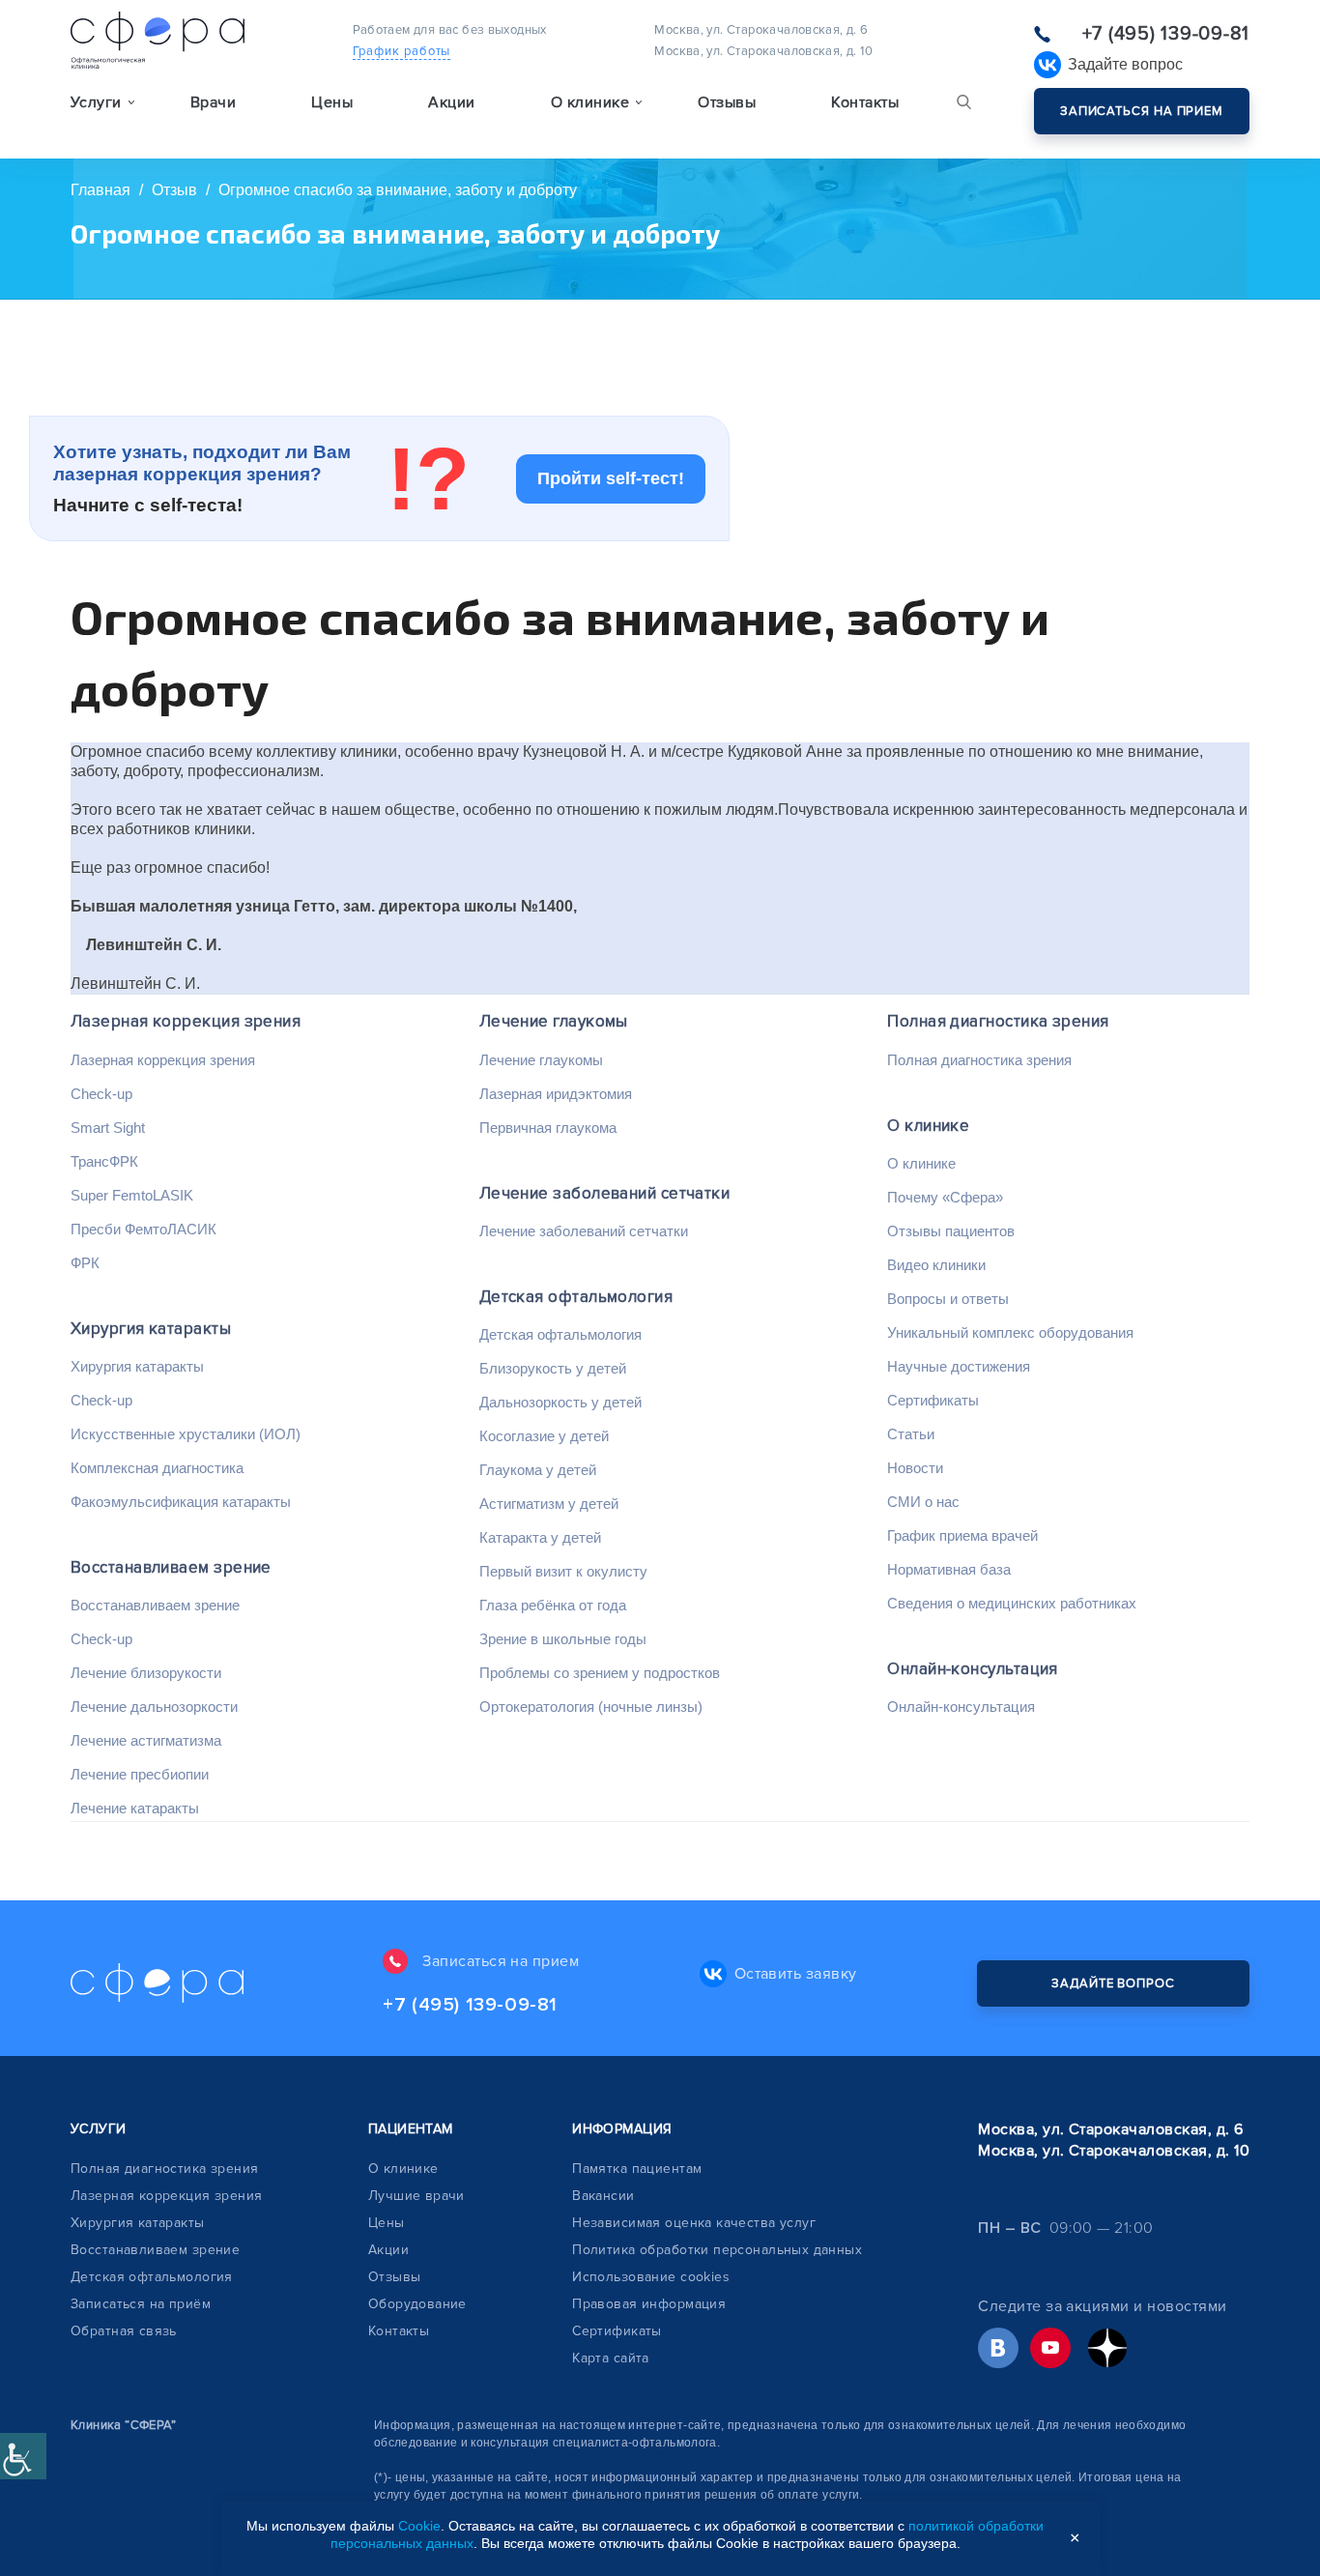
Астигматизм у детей (549, 1504)
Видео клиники (936, 1265)
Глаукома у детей (538, 1470)
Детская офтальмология (576, 1297)
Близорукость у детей (553, 1368)
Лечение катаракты (135, 1808)
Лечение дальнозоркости (154, 1707)
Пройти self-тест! (611, 478)
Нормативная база (949, 1569)
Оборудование (417, 2304)
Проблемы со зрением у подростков (600, 1673)
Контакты (865, 102)
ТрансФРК (104, 1161)
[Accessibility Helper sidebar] (23, 2456)
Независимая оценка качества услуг (694, 2223)
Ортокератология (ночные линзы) (591, 1707)
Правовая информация (649, 2304)
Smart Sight (108, 1128)
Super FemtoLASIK (132, 1195)
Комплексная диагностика (157, 1468)
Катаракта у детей (540, 1537)
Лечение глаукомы (554, 1021)
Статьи (911, 1434)
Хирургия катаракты (151, 1329)
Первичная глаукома (548, 1128)
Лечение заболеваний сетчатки (605, 1193)
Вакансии (603, 2196)
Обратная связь (124, 2331)
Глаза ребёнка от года (553, 1605)
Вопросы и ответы (948, 1299)
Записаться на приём (141, 2304)
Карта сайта (611, 2358)
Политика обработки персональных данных (717, 2250)
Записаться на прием (1142, 111)
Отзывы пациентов (951, 1231)
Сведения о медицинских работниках (1012, 1603)
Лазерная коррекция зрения (186, 1021)
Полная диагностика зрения (998, 1021)
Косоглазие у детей (544, 1436)
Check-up (101, 1094)
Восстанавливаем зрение (171, 1567)
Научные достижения (959, 1366)
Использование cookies (651, 2277)
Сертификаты (933, 1400)
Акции (451, 102)
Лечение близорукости (146, 1673)
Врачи (213, 102)
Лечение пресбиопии (140, 1774)
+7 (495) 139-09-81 (1166, 34)
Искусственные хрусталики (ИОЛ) (186, 1434)
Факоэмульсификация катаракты (181, 1502)
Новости (915, 1468)
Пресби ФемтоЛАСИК (143, 1229)
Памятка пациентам (637, 2169)
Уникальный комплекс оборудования (1010, 1332)
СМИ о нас (923, 1502)
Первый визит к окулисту (563, 1571)
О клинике (928, 1126)
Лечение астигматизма (146, 1740)
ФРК (85, 1263)
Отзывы (727, 102)
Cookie (419, 2526)
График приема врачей (962, 1535)
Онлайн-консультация (973, 1669)
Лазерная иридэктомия (556, 1094)
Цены (332, 102)
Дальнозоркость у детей (560, 1402)
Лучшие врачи (416, 2196)
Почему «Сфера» (945, 1197)
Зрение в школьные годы (563, 1639)
